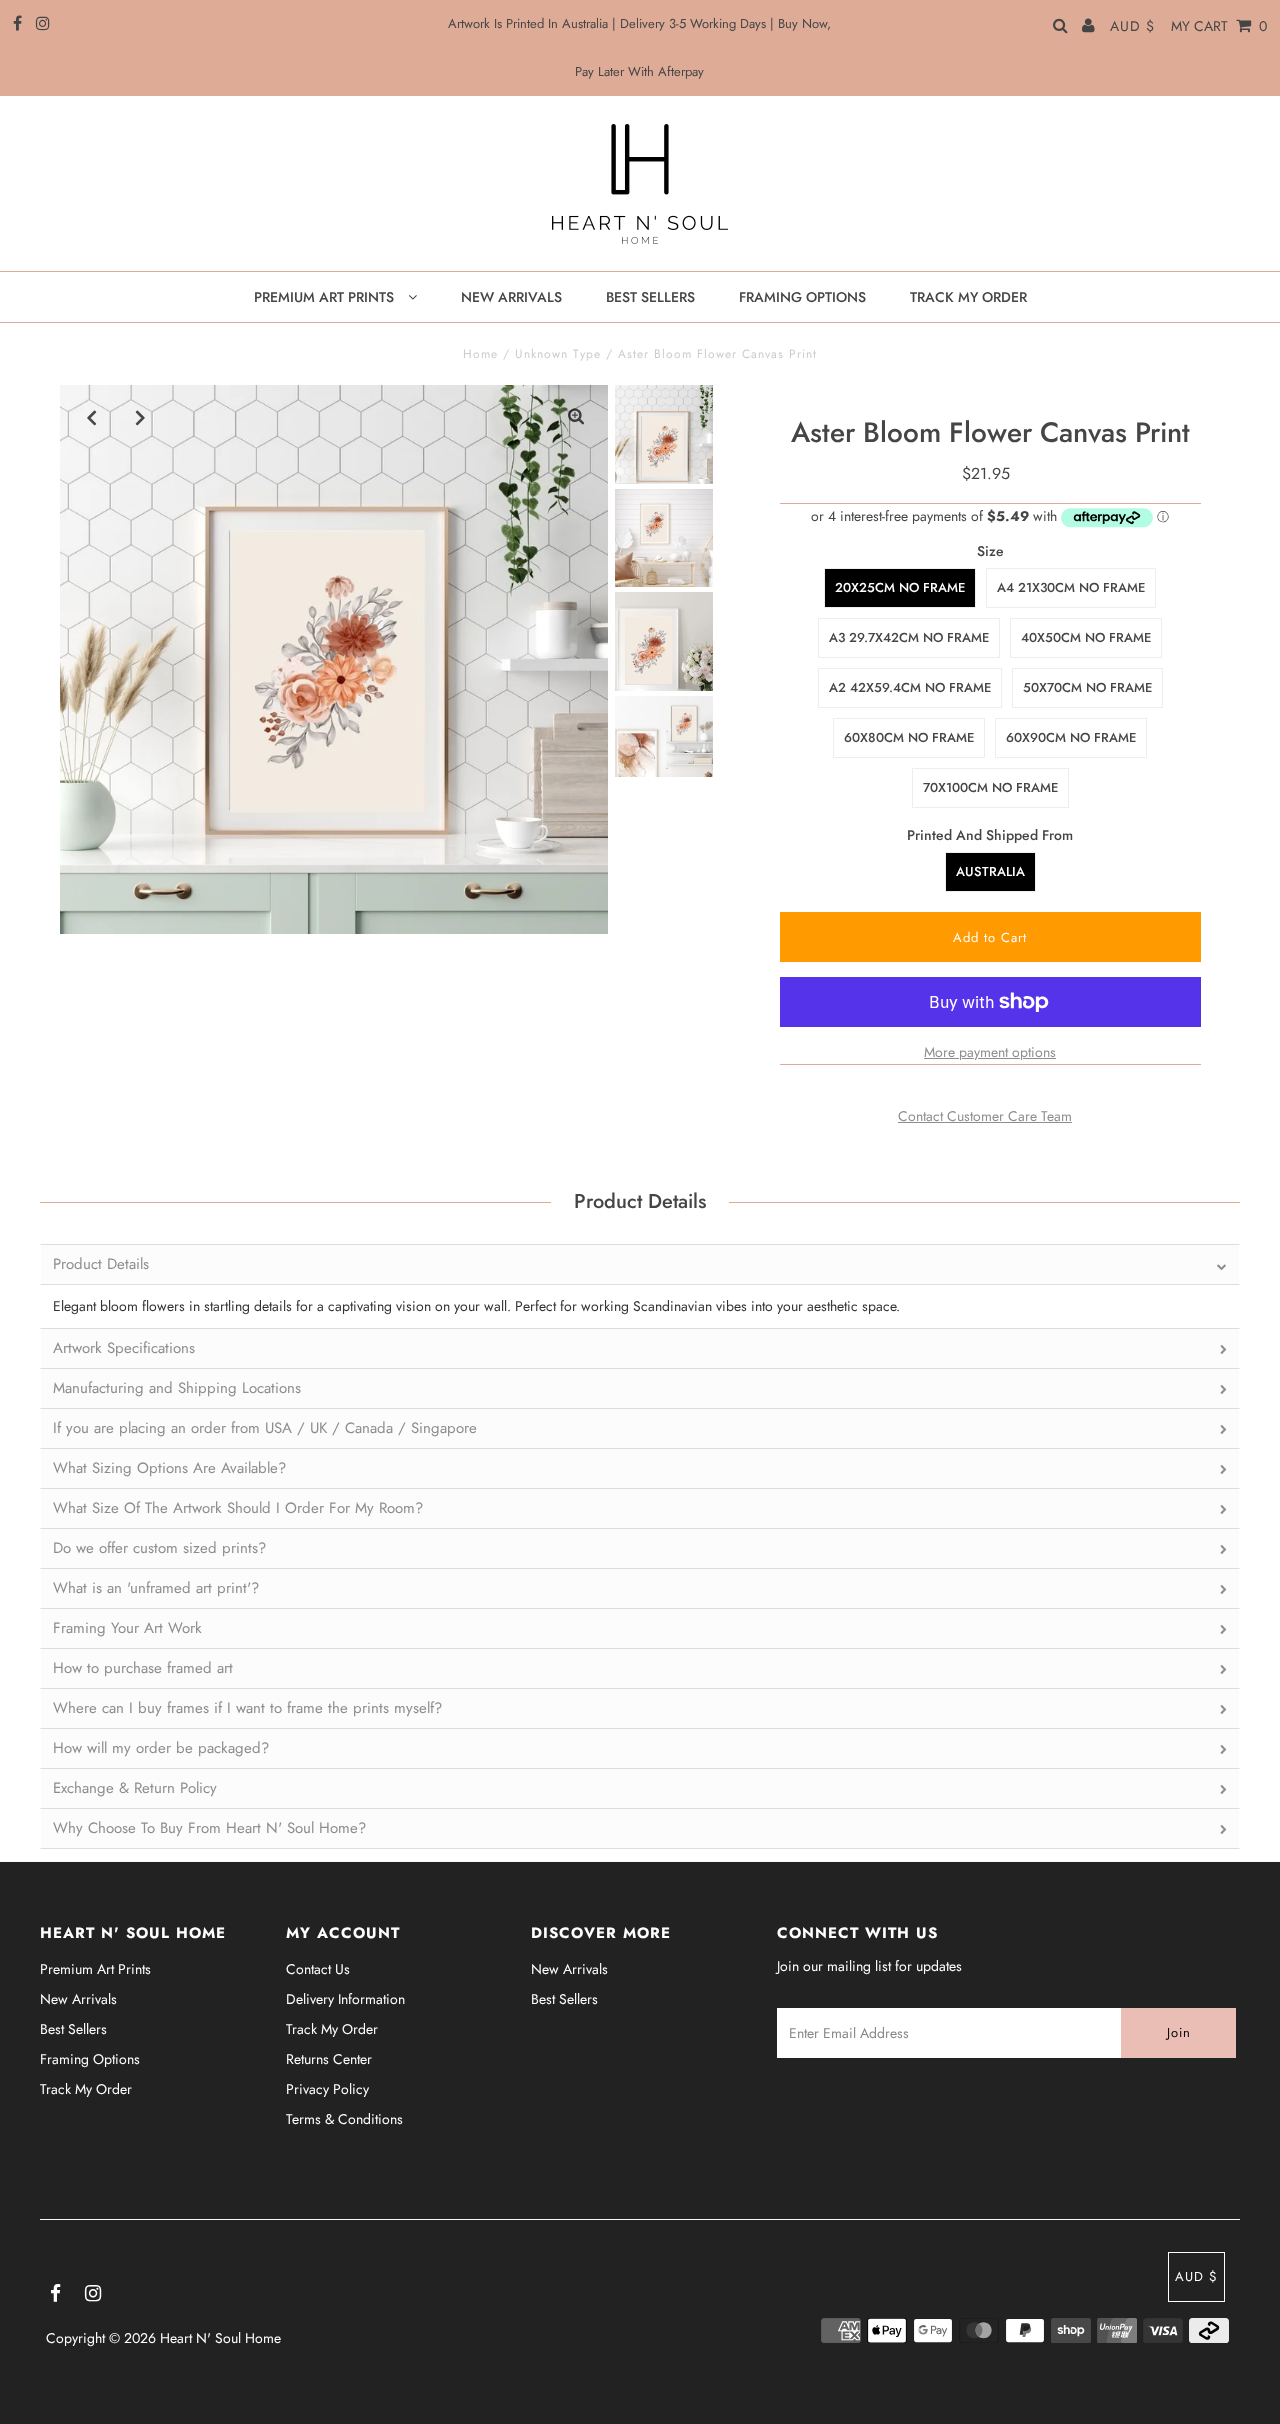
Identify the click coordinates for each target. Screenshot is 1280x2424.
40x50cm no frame (1086, 637)
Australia (990, 871)
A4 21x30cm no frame (1071, 587)
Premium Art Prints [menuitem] (326, 297)
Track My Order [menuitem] (968, 297)
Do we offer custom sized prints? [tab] (159, 1548)
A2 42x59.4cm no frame (910, 687)
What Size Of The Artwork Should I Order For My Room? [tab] (238, 1508)
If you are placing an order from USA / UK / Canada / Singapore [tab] (265, 1428)
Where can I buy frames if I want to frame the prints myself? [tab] (247, 1708)
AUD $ (1132, 26)
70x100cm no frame (990, 787)
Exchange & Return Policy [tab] (135, 1788)
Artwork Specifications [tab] (124, 1348)
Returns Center (329, 2059)
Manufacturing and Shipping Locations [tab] (177, 1388)
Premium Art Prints (95, 1969)
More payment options (990, 1052)
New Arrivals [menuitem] (511, 297)
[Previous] (92, 417)
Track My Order (86, 2089)
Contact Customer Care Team (985, 1116)
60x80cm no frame (909, 737)
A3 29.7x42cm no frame (909, 637)
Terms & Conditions (344, 2119)
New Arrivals (78, 1999)
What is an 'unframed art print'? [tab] (156, 1588)
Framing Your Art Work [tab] (127, 1628)
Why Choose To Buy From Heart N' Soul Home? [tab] (209, 1828)
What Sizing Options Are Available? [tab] (169, 1468)
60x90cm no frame (1071, 737)
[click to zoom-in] (576, 417)
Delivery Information (345, 1999)
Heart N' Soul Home (220, 2338)
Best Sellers (73, 2029)
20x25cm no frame (900, 587)
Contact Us (318, 1969)
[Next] (141, 417)
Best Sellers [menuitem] (650, 297)
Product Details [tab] (101, 1264)
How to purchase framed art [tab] (143, 1668)
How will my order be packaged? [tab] (161, 1748)
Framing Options (90, 2059)
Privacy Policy (327, 2089)
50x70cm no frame (1087, 687)
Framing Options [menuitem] (802, 297)
